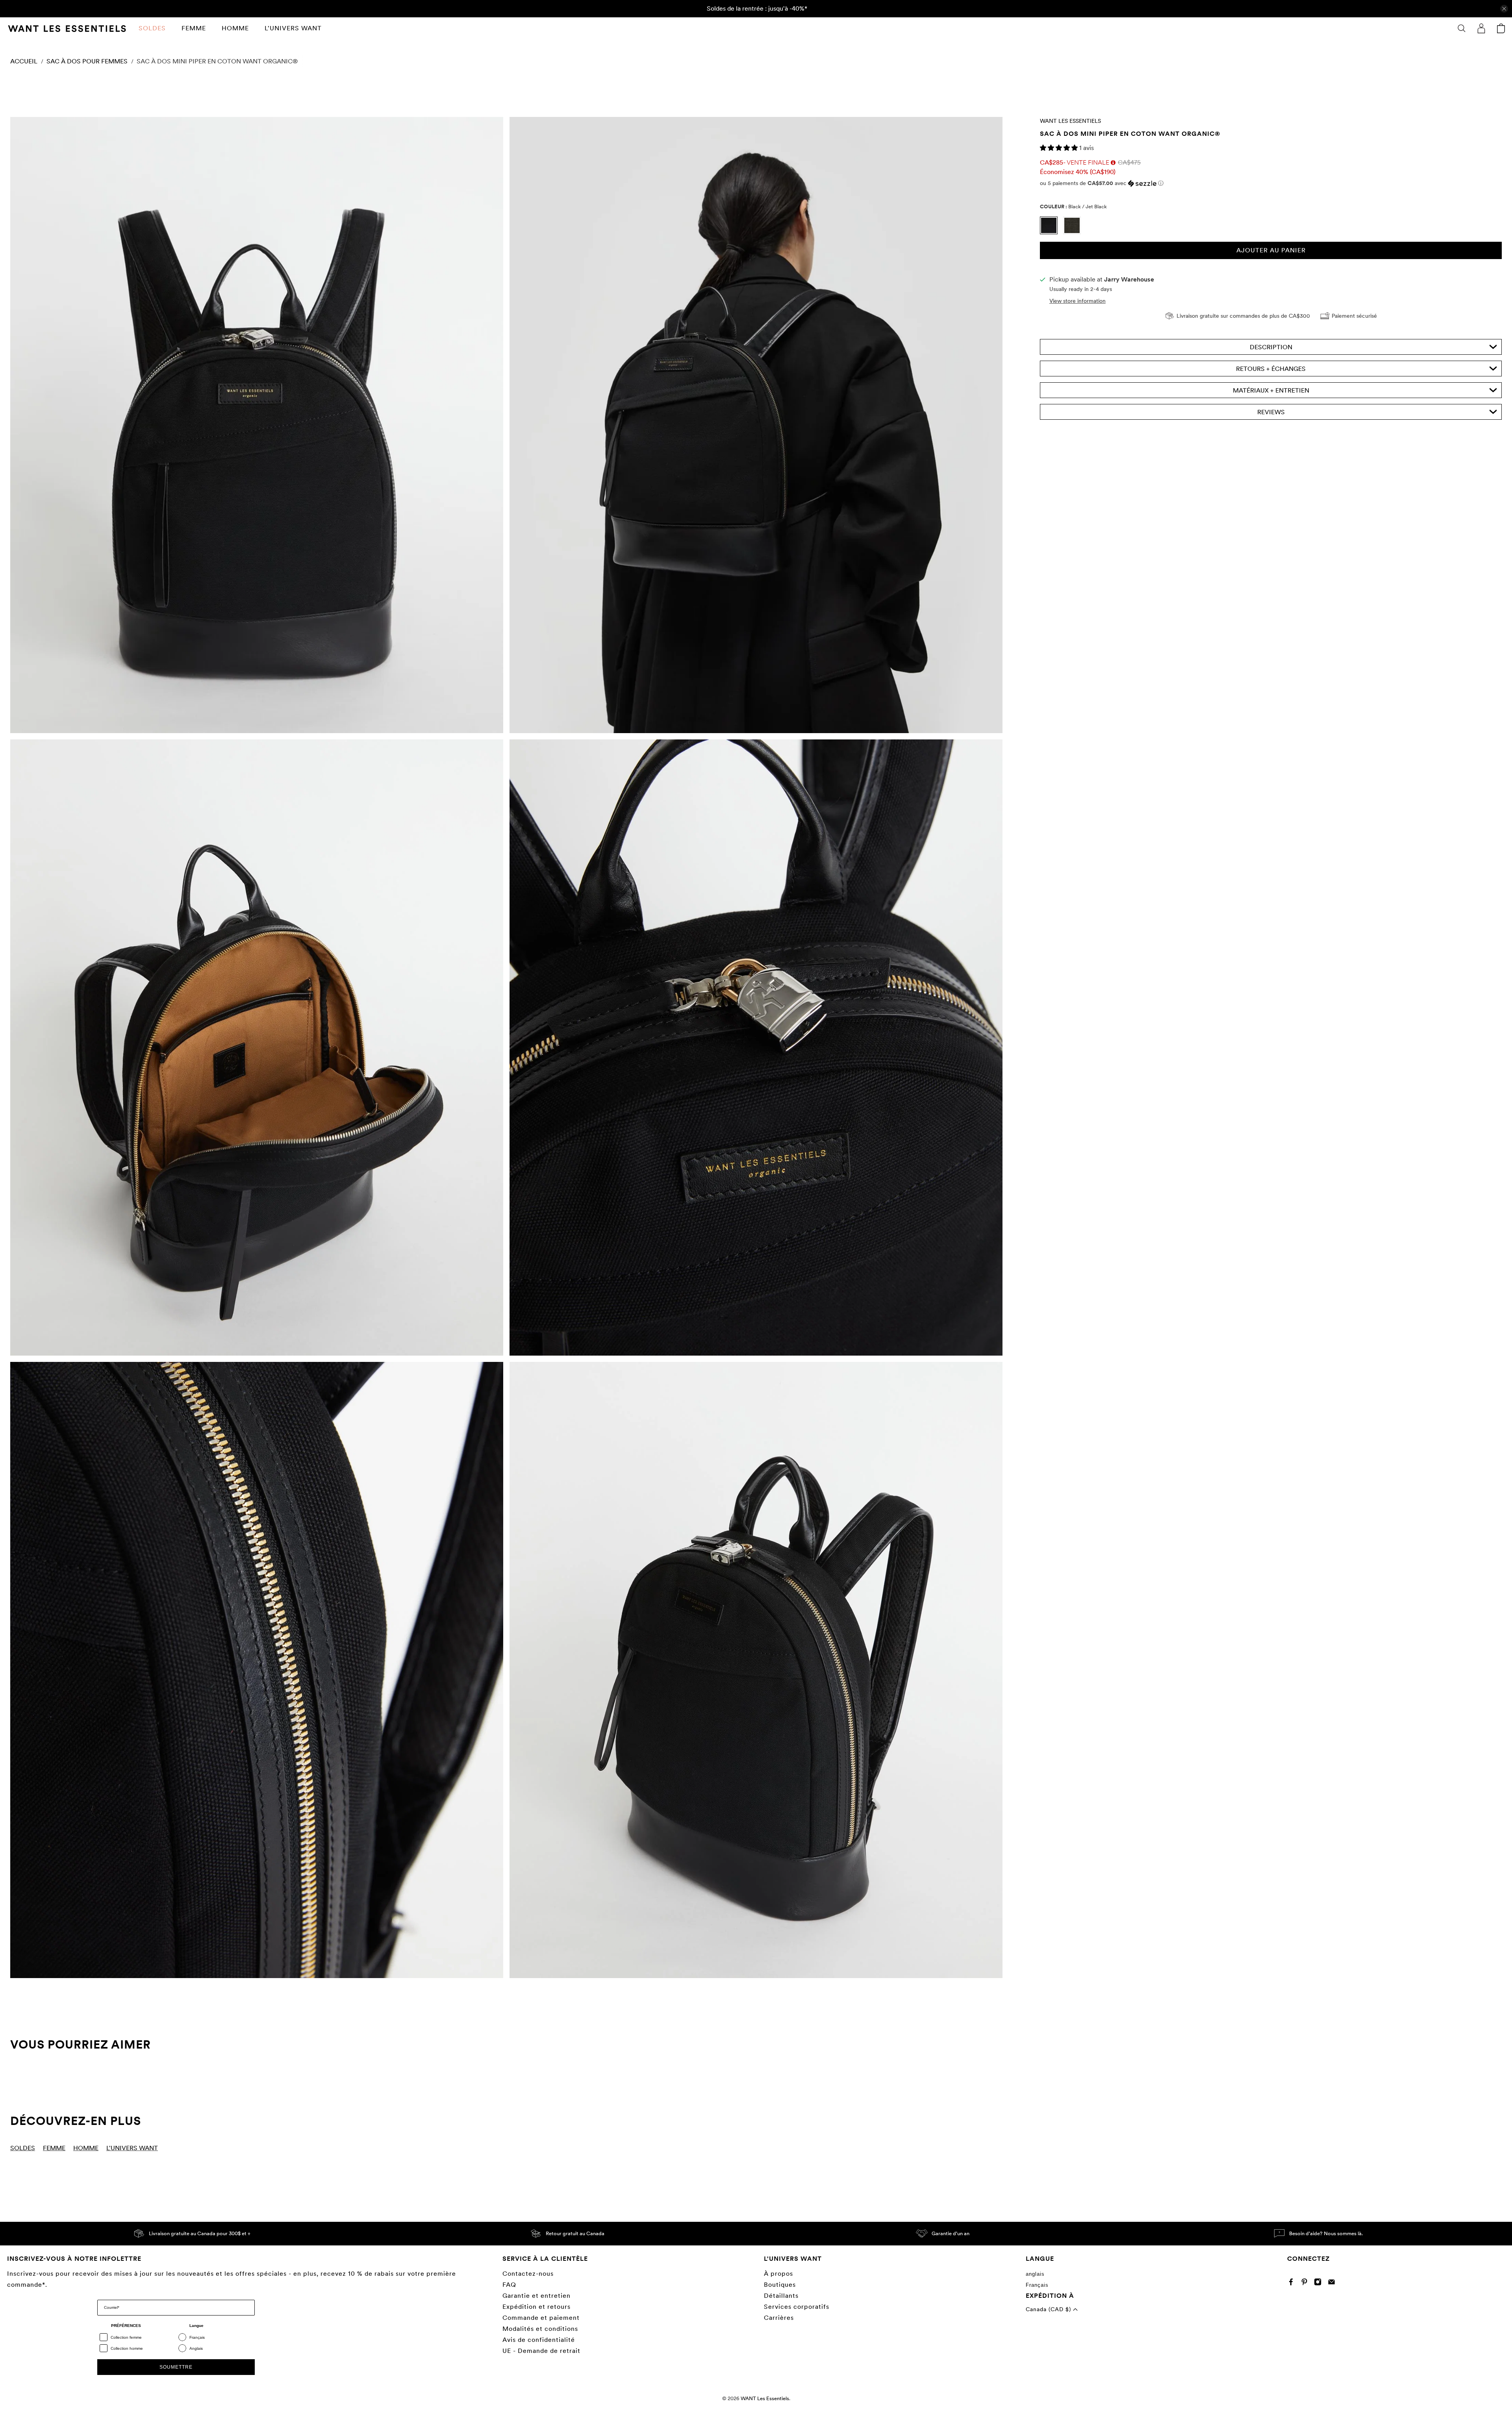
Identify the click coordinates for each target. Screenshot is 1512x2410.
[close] (1504, 9)
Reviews (1271, 412)
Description (1271, 347)
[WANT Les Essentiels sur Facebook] (1293, 2283)
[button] (1060, 148)
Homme (235, 28)
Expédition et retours (536, 2307)
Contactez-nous (528, 2274)
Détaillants (781, 2296)
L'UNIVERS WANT (293, 28)
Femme (194, 28)
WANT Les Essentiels (1070, 121)
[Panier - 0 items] (1501, 28)
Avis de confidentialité (539, 2340)
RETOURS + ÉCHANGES (1271, 369)
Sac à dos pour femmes (87, 61)
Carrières (779, 2318)
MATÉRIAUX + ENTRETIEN (1271, 390)
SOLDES (152, 28)
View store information (1077, 301)
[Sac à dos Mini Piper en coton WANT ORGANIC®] (257, 425)
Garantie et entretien (536, 2296)
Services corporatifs (797, 2307)
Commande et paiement (541, 2318)
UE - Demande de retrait (541, 2351)
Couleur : (1073, 207)
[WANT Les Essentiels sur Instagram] (1320, 2283)
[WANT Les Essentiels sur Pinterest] (1306, 2283)
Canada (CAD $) (1049, 2309)
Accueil (24, 61)
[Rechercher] (1462, 28)
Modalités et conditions (540, 2329)
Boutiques (780, 2285)
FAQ (509, 2285)
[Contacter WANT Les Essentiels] (1333, 2283)
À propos (778, 2274)
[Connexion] (1481, 28)
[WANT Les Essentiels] (67, 29)
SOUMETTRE (176, 2367)
